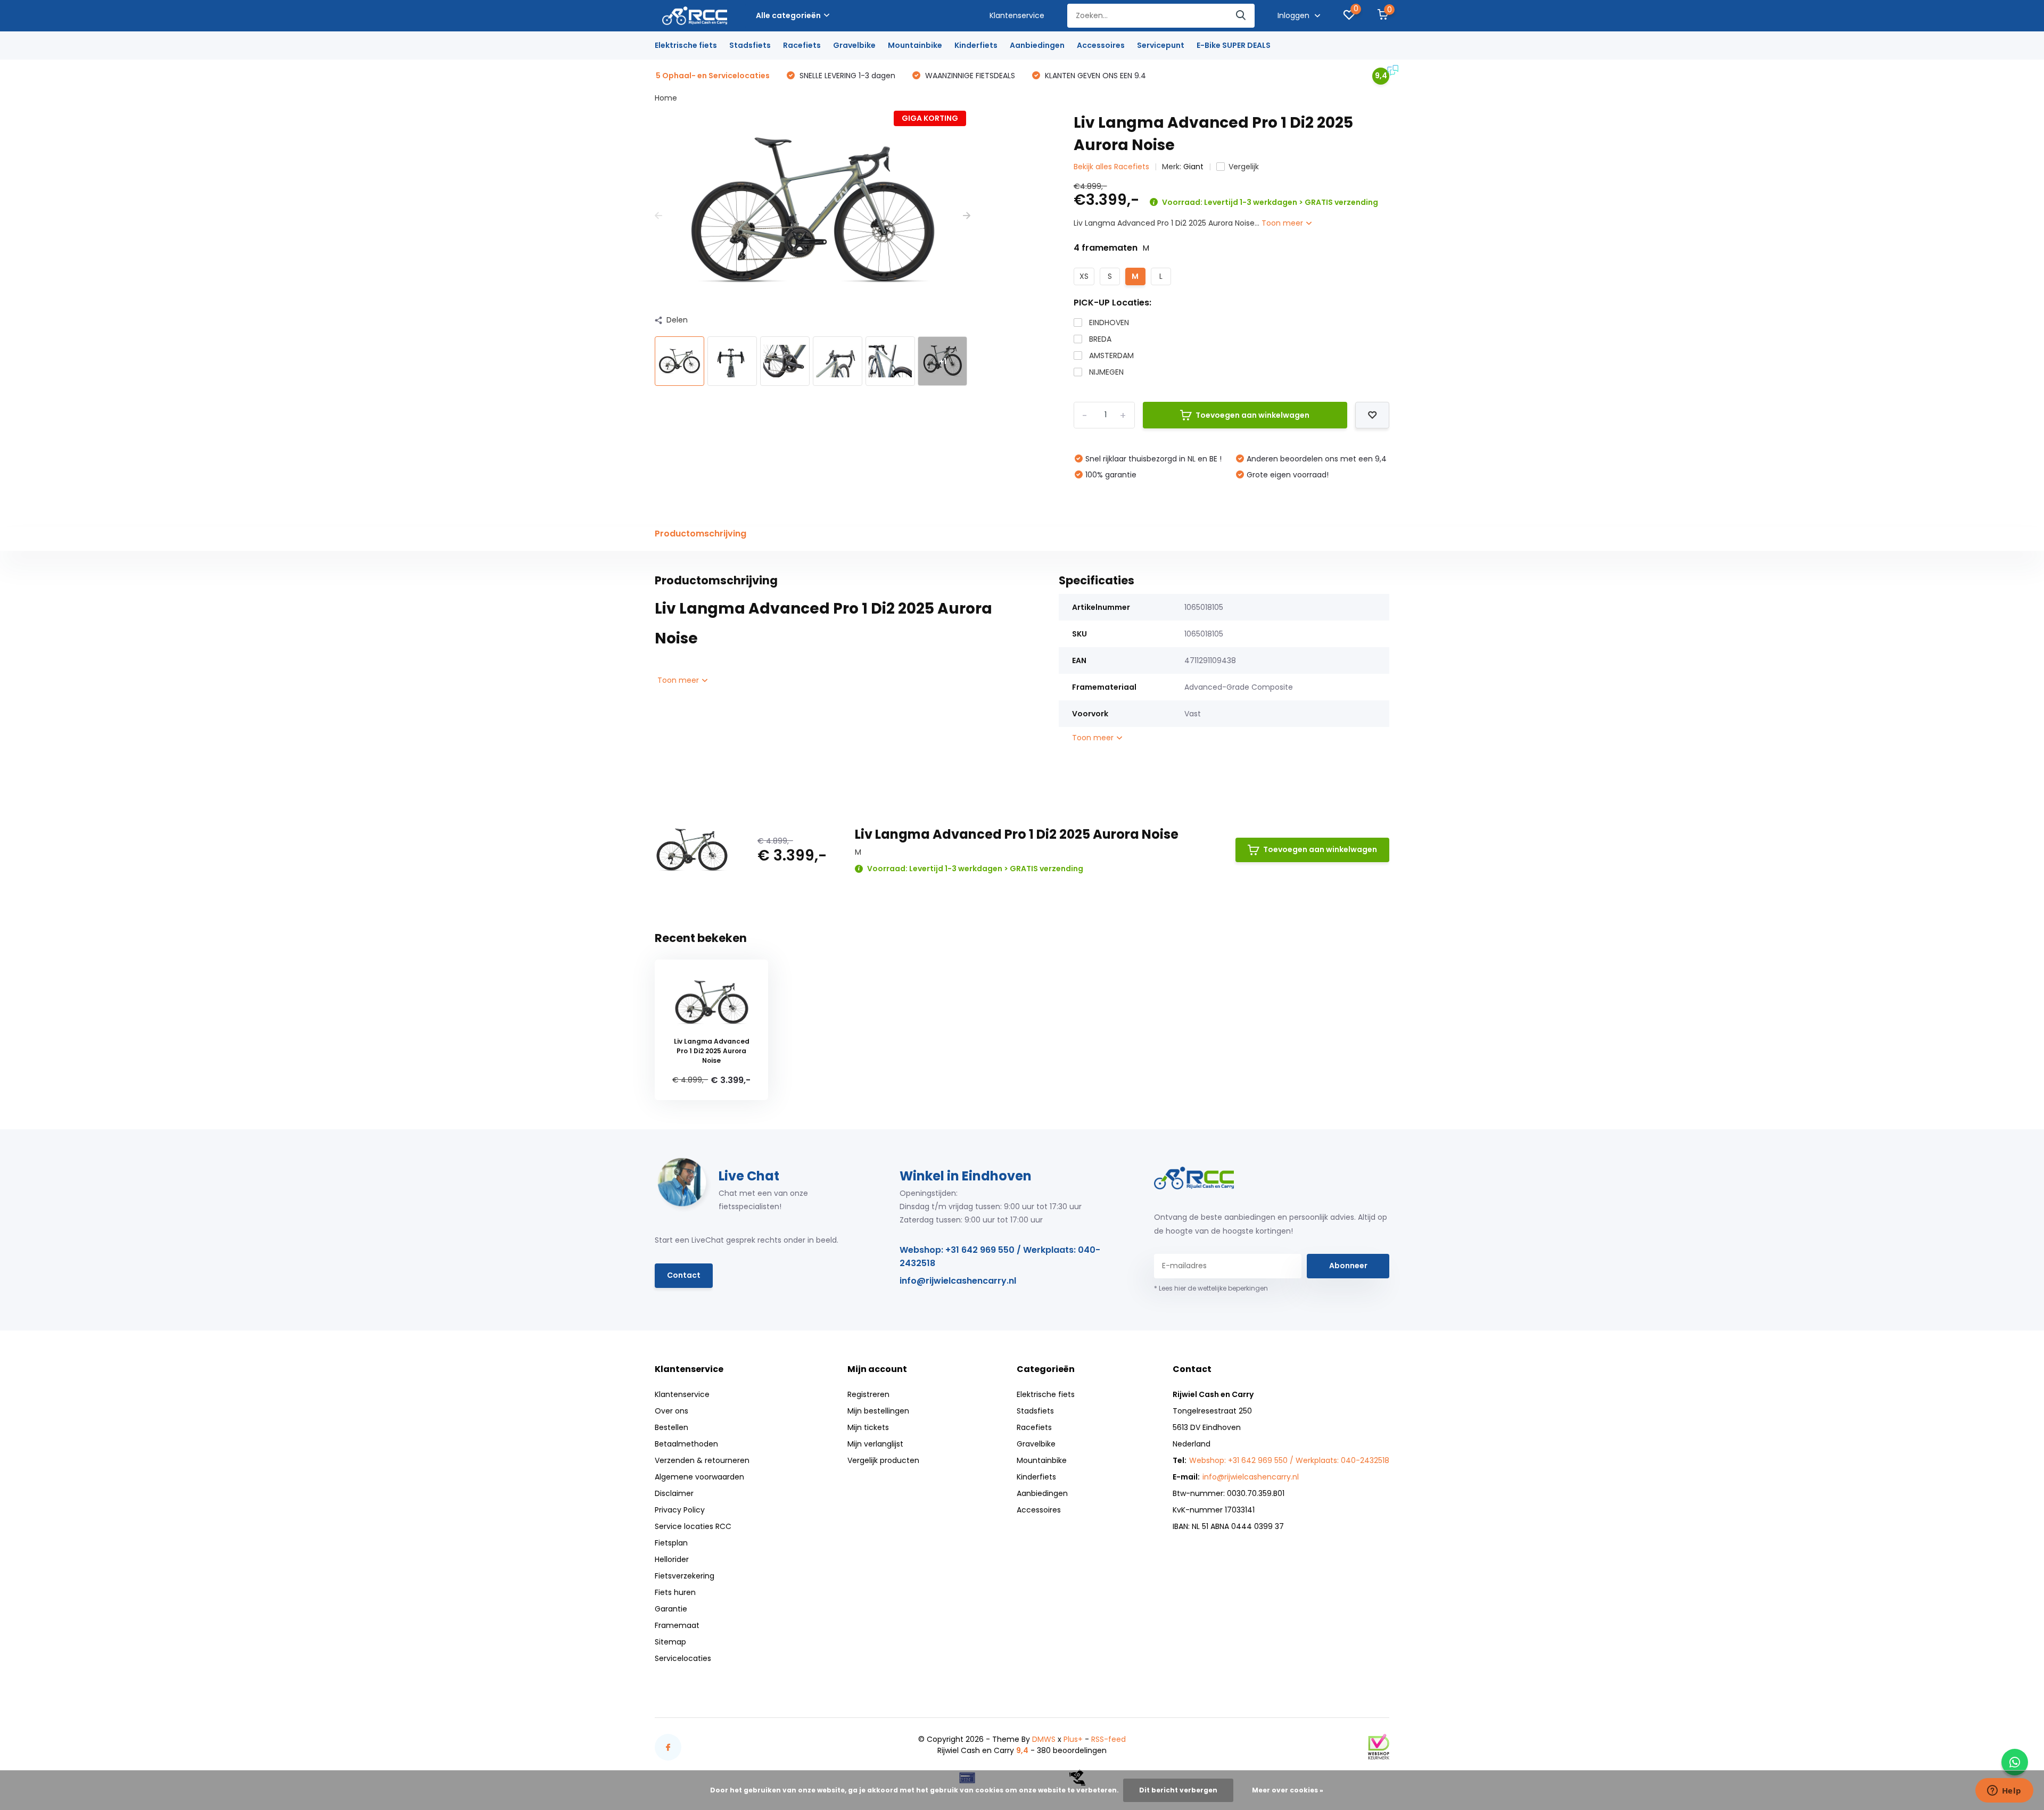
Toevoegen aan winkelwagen (1252, 415)
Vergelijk (1244, 167)
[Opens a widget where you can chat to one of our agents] (2004, 1791)
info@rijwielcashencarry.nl (958, 1281)
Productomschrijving (700, 534)
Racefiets (802, 45)
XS (1084, 276)
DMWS (1044, 1739)
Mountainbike (915, 45)
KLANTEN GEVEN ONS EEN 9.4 (1094, 76)
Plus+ (1073, 1739)
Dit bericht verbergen (1178, 1790)
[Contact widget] (2015, 1762)
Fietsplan (671, 1543)
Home (666, 98)
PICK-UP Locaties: (1112, 303)
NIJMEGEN (1106, 372)
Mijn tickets (868, 1427)
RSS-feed (1108, 1739)
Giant (1193, 167)
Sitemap (670, 1642)
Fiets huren (675, 1592)
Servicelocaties (683, 1658)
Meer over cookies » (1288, 1790)
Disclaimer (674, 1493)
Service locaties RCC (693, 1526)
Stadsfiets (750, 45)
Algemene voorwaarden (699, 1477)
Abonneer (1348, 1266)
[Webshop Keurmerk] (1379, 1747)
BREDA (1100, 339)
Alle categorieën (788, 15)
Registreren (868, 1394)
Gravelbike (854, 45)
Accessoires (1101, 45)
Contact (684, 1275)
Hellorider (672, 1559)
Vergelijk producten (883, 1460)
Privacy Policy (680, 1510)
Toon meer (1283, 223)
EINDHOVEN (1109, 323)
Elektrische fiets (686, 45)
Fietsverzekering (685, 1576)
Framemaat (677, 1625)
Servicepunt (1161, 45)
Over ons (671, 1411)
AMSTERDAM (1111, 356)
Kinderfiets (976, 45)
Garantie (671, 1609)
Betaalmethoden (686, 1444)
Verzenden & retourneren (702, 1460)
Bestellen (671, 1427)
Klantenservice (1017, 15)
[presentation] (658, 216)
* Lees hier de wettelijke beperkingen (1211, 1288)
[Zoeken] (1241, 16)
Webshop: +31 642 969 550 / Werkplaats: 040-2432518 (1000, 1257)
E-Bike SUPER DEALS (1234, 45)
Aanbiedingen (1037, 45)
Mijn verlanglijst (875, 1444)
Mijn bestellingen (878, 1411)
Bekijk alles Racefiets (1111, 167)
